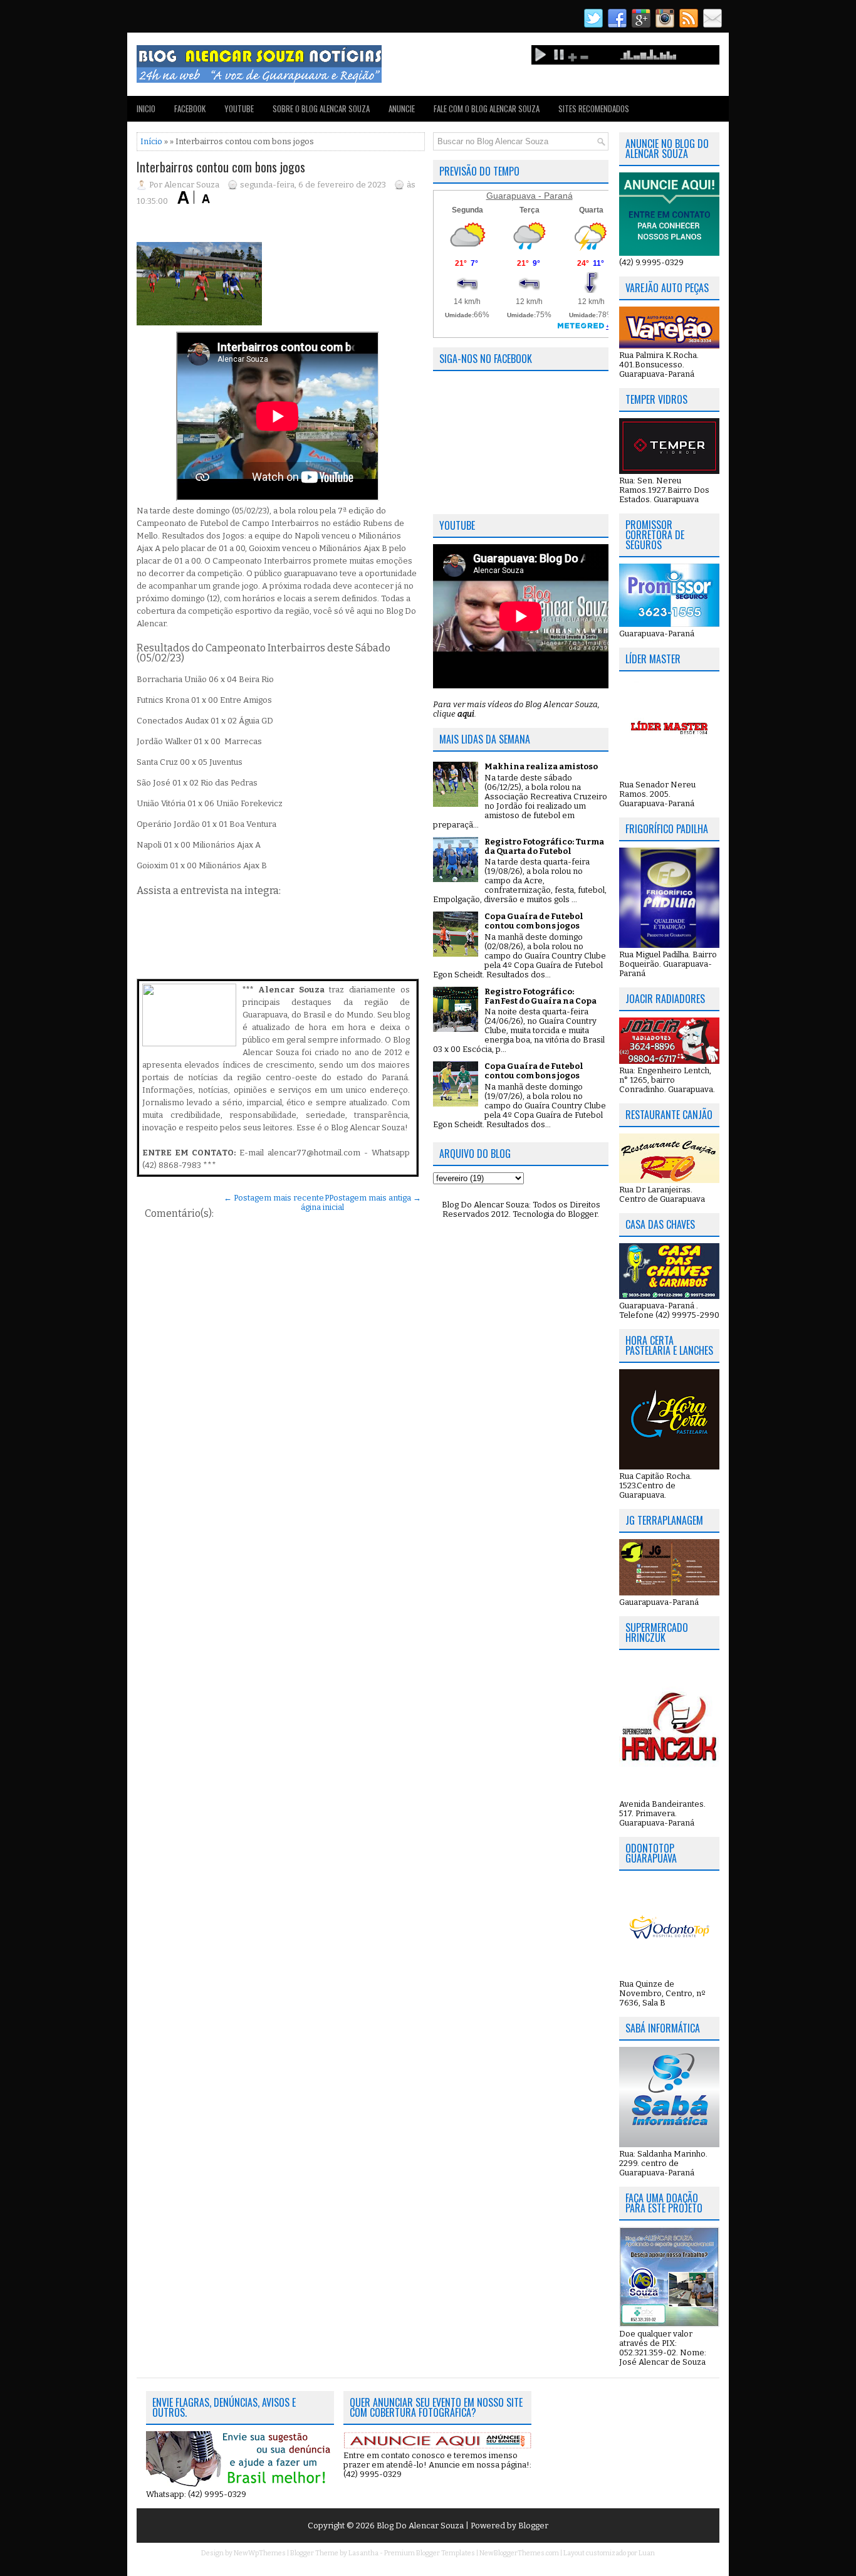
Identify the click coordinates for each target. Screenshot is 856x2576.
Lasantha (363, 2553)
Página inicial (322, 1202)
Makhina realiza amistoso (541, 766)
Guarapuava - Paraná (530, 196)
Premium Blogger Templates (430, 2553)
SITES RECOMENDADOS (594, 108)
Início (151, 141)
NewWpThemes (260, 2553)
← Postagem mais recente (274, 1198)
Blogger (582, 1214)
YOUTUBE (239, 108)
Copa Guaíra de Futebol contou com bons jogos (534, 921)
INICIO (146, 108)
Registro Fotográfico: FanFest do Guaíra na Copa (540, 996)
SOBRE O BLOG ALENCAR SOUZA (321, 108)
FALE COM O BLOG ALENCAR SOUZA (487, 108)
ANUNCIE (402, 108)
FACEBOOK (190, 108)
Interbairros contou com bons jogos (221, 167)
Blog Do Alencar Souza (421, 2526)
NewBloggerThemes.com (519, 2553)
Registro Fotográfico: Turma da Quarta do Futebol (544, 846)
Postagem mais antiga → (375, 1198)
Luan (647, 2553)
